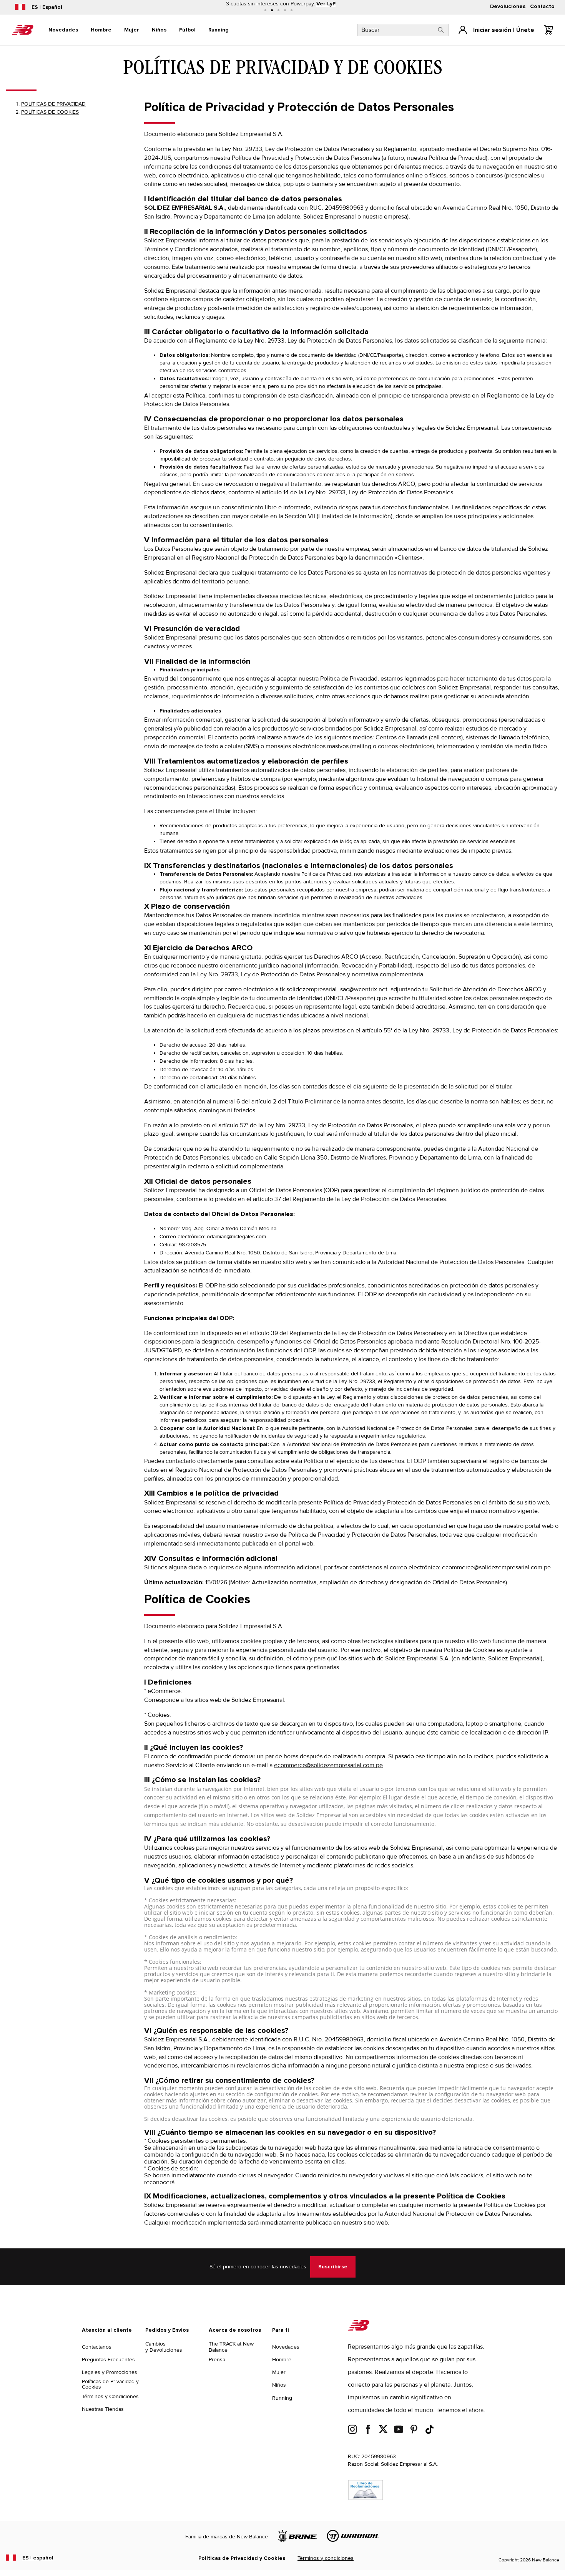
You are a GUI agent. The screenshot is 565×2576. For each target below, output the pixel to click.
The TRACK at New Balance (231, 2347)
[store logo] (23, 30)
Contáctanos (97, 2347)
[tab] (63, 30)
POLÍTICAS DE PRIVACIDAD (53, 104)
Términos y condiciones (326, 2558)
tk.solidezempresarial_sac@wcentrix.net (334, 989)
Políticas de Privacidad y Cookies (110, 2384)
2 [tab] (272, 10)
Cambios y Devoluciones (164, 2347)
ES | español (38, 2558)
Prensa (217, 2360)
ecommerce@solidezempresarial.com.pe (496, 1567)
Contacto (542, 7)
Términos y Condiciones (110, 2396)
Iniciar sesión (492, 30)
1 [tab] (265, 10)
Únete (525, 30)
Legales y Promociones (110, 2372)
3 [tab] (278, 10)
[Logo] (359, 2329)
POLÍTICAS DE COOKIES (50, 112)
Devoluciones (508, 7)
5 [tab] (292, 10)
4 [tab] (285, 10)
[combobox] (403, 30)
